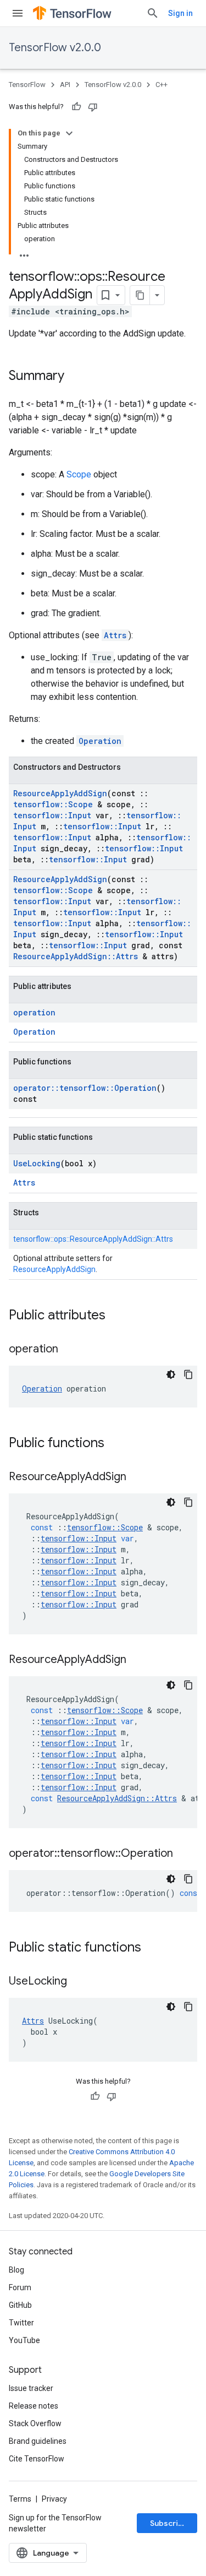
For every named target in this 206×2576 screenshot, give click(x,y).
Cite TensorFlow (37, 2459)
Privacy (54, 2499)
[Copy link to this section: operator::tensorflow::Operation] (184, 1854)
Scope (79, 474)
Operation (100, 741)
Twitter (21, 2323)
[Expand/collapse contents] (69, 133)
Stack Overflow (35, 2423)
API (65, 85)
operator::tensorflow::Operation (85, 1088)
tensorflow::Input (52, 815)
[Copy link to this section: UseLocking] (78, 1982)
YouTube (24, 2340)
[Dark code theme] (171, 1374)
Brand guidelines (38, 2441)
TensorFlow (27, 85)
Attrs (115, 635)
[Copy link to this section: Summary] (75, 377)
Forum (20, 2287)
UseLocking (37, 1163)
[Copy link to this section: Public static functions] (152, 1948)
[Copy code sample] (188, 1374)
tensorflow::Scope (53, 804)
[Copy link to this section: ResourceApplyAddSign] (137, 1477)
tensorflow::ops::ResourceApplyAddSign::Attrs (93, 1239)
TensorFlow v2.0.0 (55, 48)
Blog (16, 2270)
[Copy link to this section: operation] (69, 1350)
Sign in (180, 13)
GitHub (20, 2305)
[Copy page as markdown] (140, 295)
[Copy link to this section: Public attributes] (116, 1316)
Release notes (34, 2406)
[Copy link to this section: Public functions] (115, 1444)
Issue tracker (31, 2388)
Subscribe (169, 2523)
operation (34, 1012)
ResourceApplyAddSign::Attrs (76, 956)
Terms (20, 2499)
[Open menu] (18, 13)
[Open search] (153, 13)
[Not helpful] (93, 107)
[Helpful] (76, 107)
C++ (162, 85)
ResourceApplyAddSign (60, 793)
